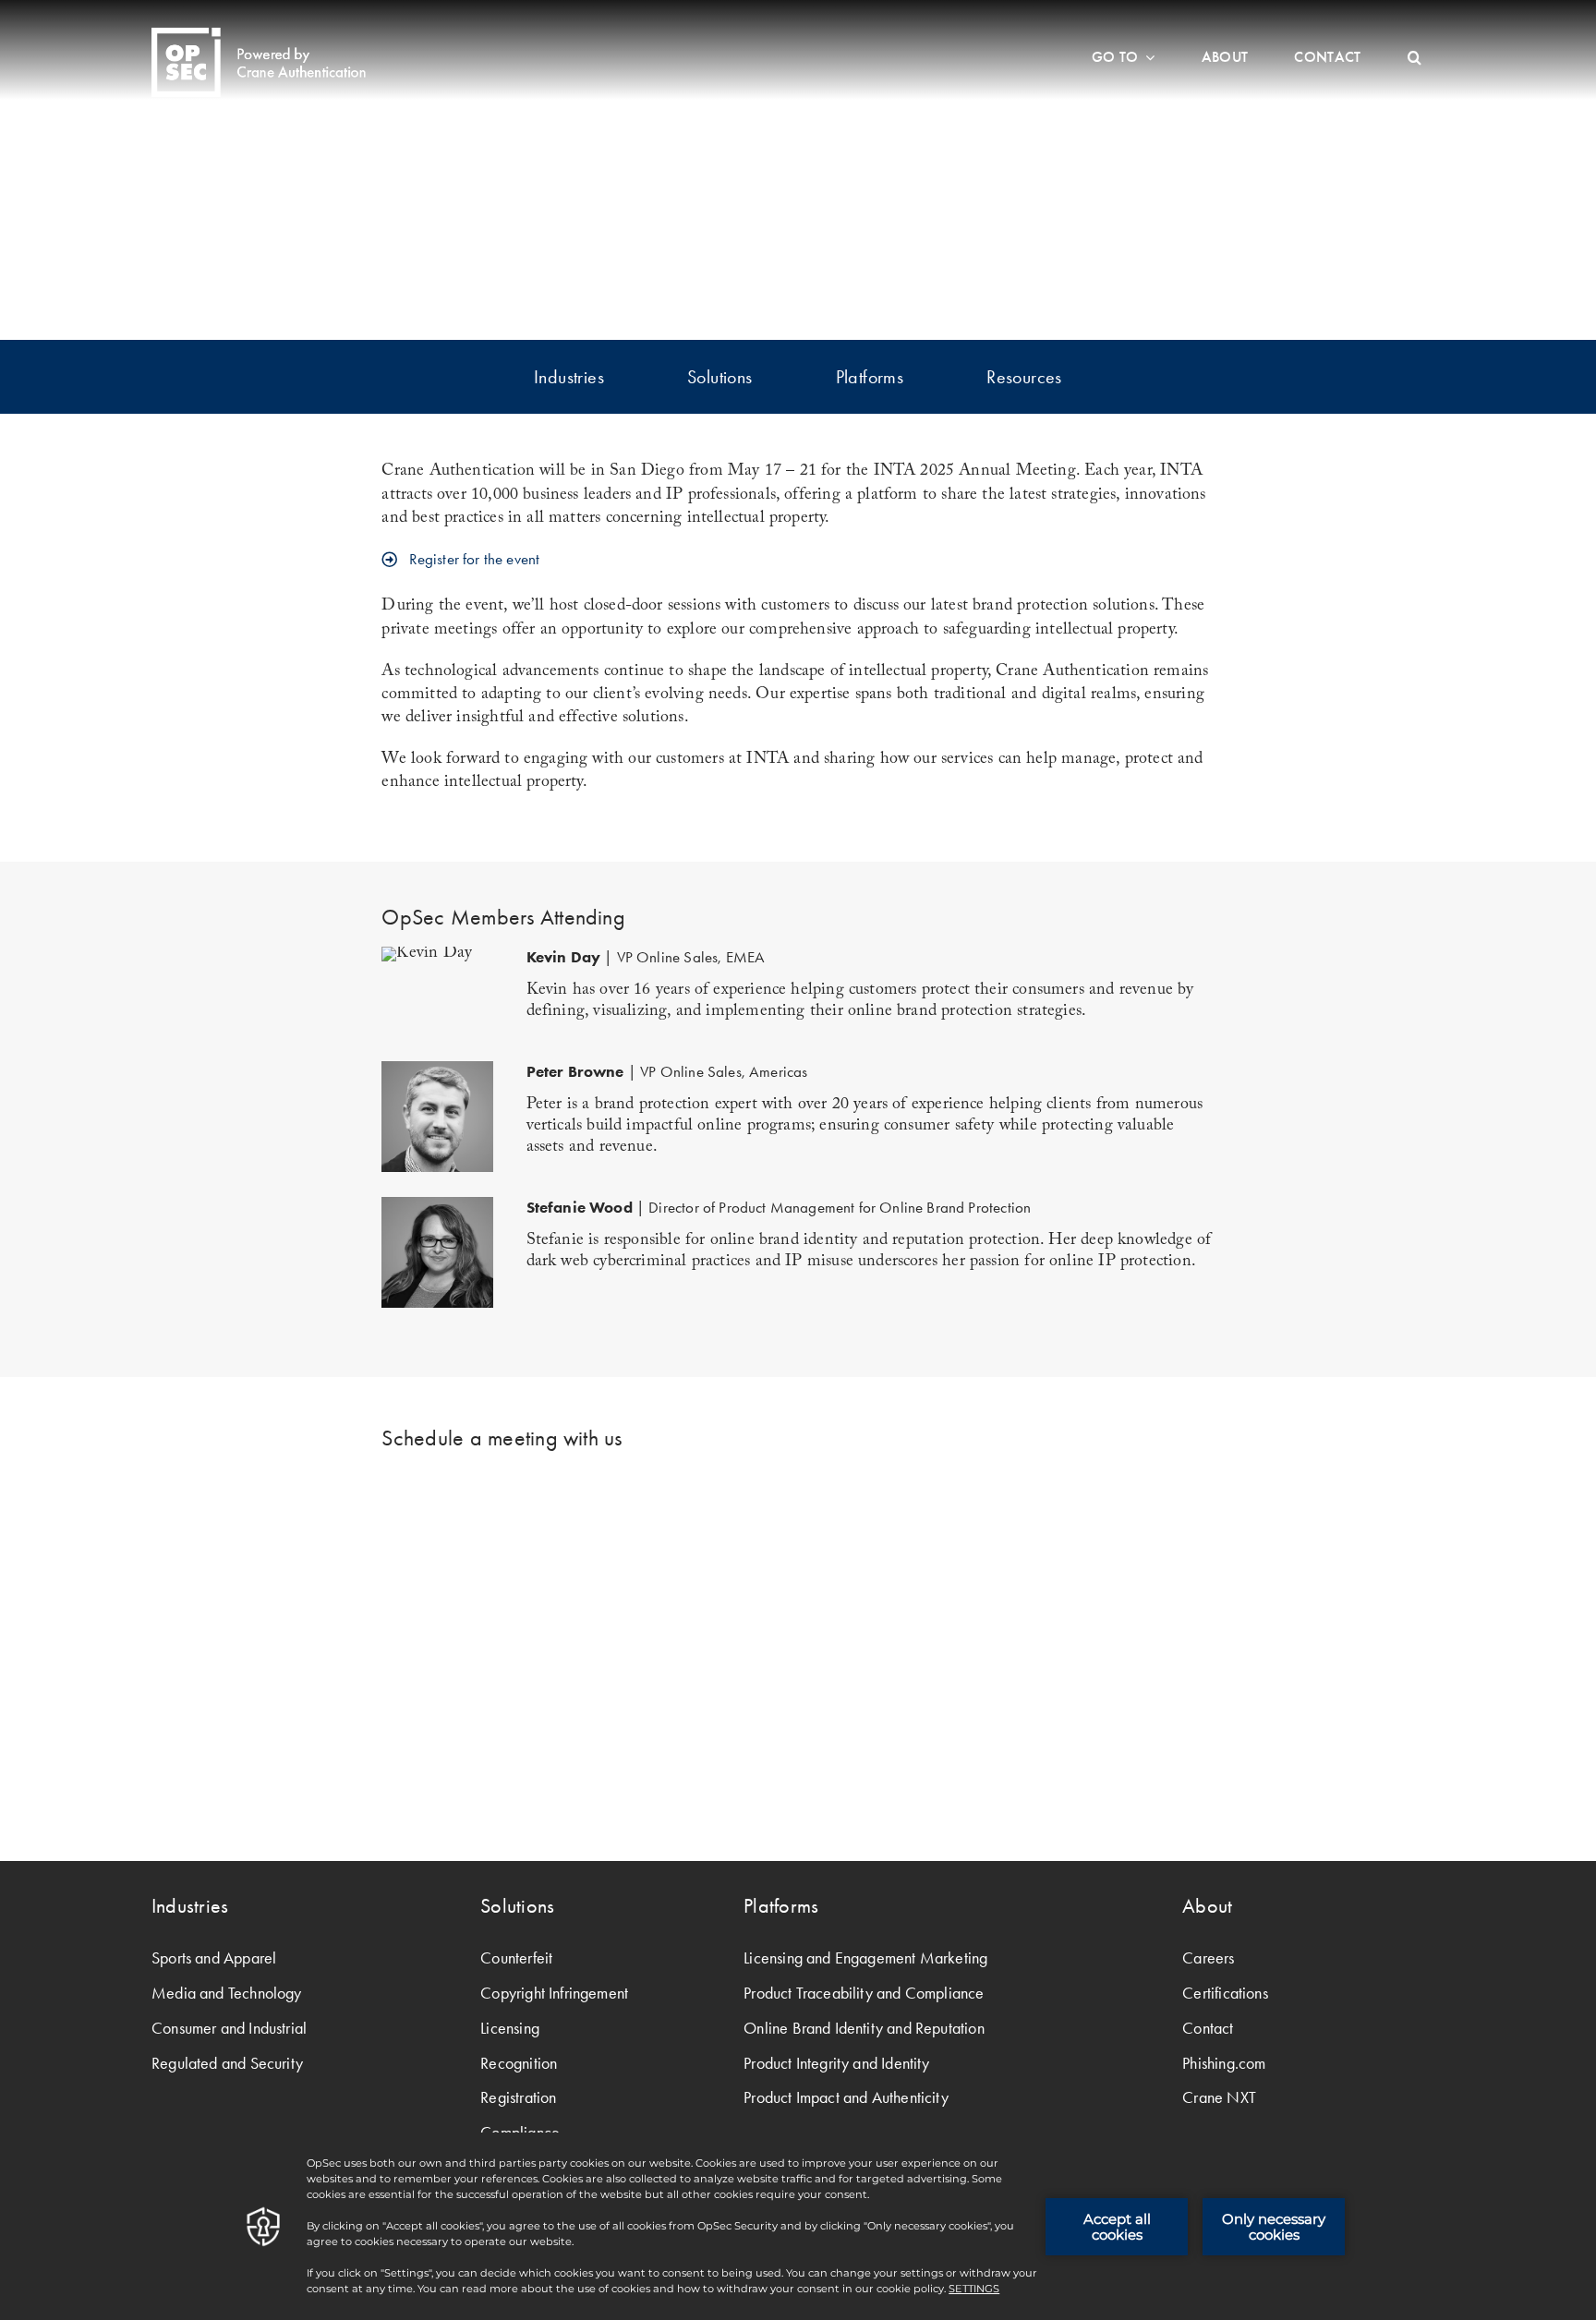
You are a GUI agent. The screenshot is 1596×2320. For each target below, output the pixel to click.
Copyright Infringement (554, 1993)
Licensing (510, 2028)
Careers (1208, 1958)
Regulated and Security (227, 2063)
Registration (518, 2097)
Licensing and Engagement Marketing (865, 1958)
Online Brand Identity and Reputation (864, 2028)
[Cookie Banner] (798, 2226)
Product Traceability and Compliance (864, 1993)
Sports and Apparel (214, 1958)
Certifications (1225, 1993)
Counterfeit (516, 1958)
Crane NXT (1219, 2097)
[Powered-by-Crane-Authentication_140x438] (259, 36)
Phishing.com (1224, 2063)
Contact (1208, 2028)
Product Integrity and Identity (836, 2063)
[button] (1415, 57)
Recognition (519, 2063)
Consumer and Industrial (229, 2028)
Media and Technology (227, 1993)
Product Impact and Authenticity (846, 2097)
